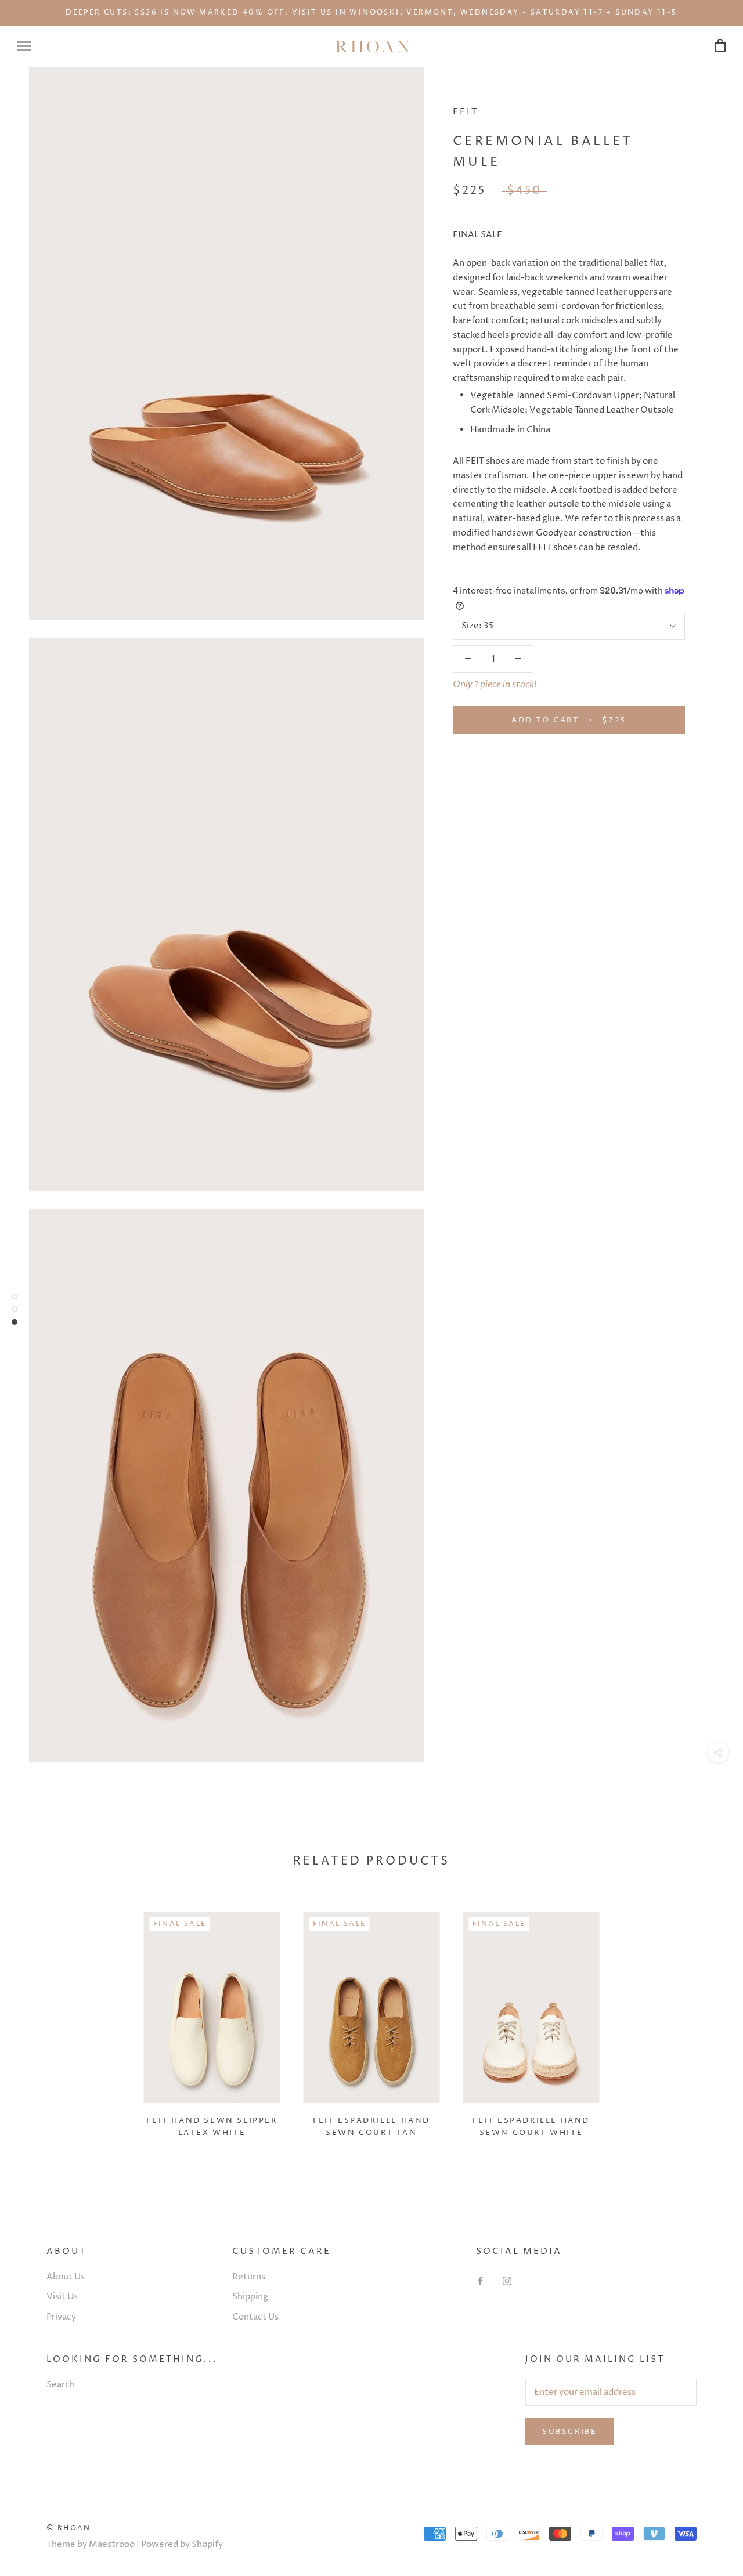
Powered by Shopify (182, 2544)
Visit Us (62, 2297)
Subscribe (569, 2432)
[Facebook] (480, 2281)
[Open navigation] (24, 46)
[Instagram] (507, 2281)
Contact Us (255, 2317)
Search (61, 2385)
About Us (66, 2277)
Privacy (61, 2317)
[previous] (36, 2020)
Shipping (250, 2297)
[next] (707, 2020)
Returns (249, 2277)
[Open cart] (720, 46)
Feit (466, 112)
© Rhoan (69, 2528)
